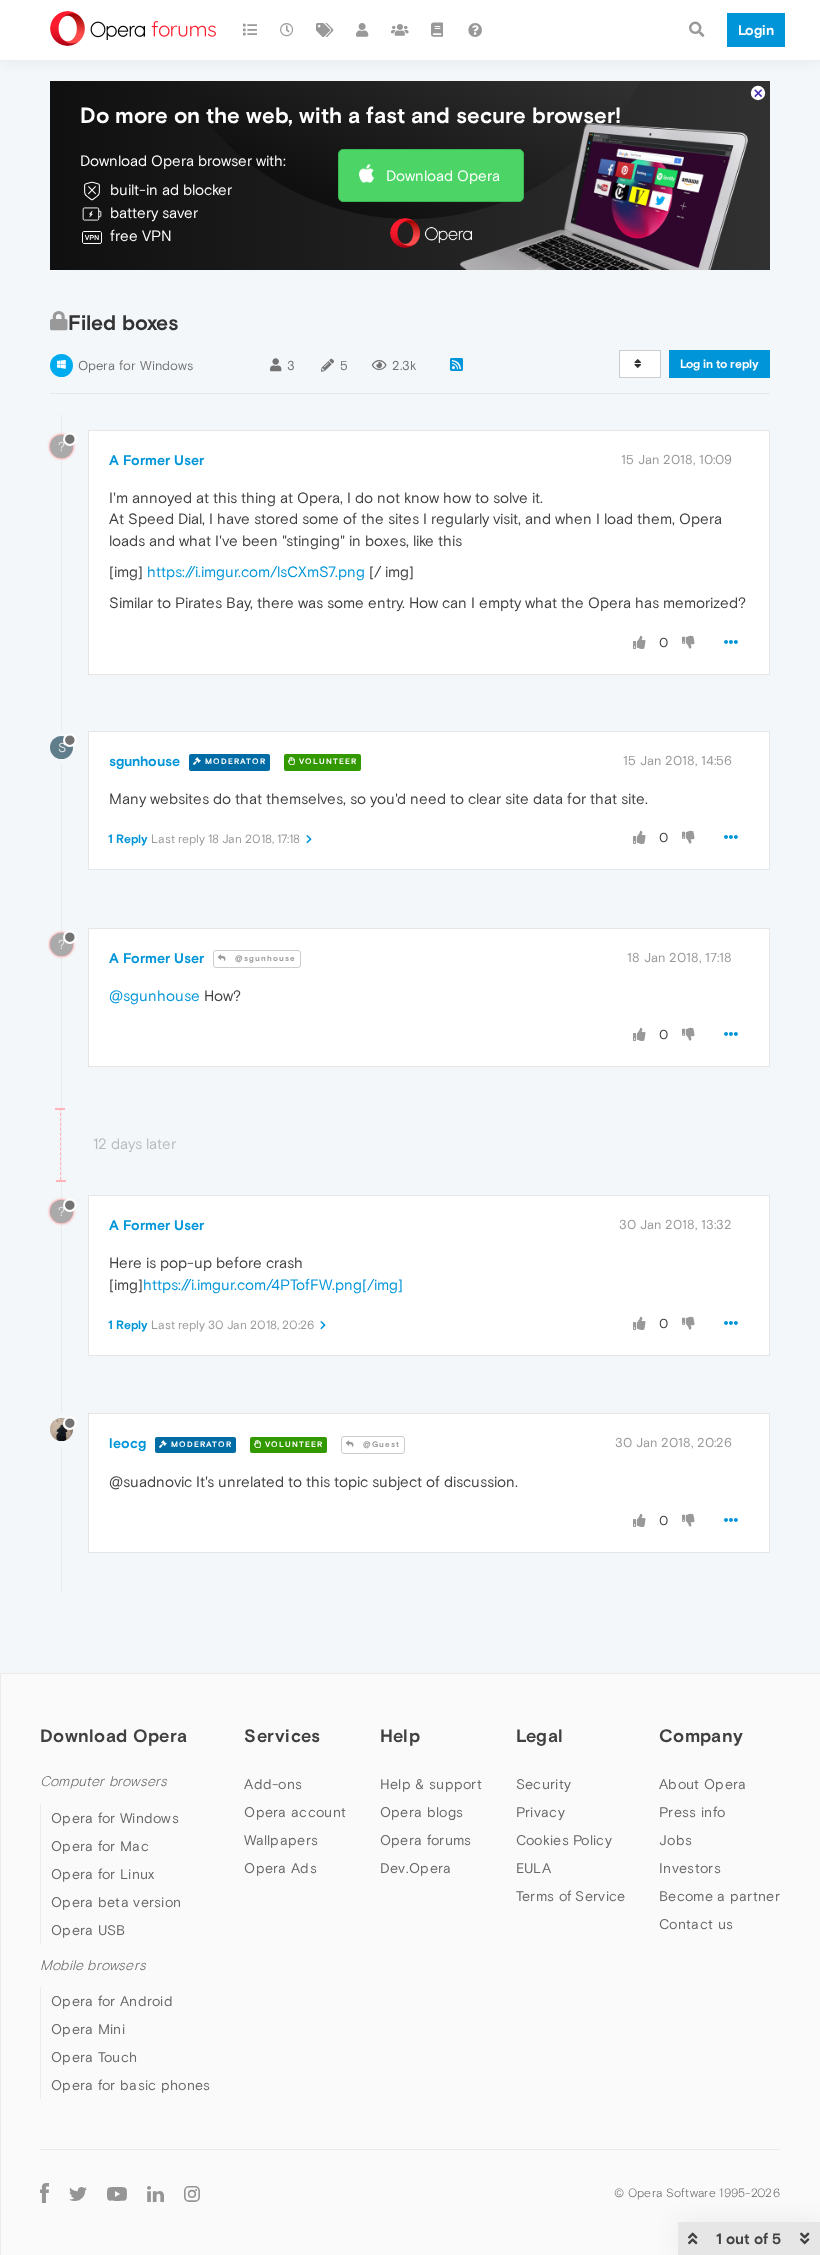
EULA (533, 1868)
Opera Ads (280, 1868)
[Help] (475, 30)
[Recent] (288, 30)
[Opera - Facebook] (44, 2192)
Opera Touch (94, 2057)
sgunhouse (144, 761)
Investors (690, 1868)
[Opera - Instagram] (192, 2192)
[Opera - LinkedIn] (155, 2192)
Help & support (431, 1784)
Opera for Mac (100, 1846)
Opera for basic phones (131, 2085)
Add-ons (273, 1784)
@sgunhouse (264, 958)
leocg (127, 1443)
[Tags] (325, 30)
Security (543, 1784)
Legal (540, 1735)
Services (282, 1735)
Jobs (675, 1840)
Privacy (540, 1812)
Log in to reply (719, 364)
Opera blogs (421, 1812)
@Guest (380, 1444)
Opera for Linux (103, 1874)
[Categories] (250, 30)
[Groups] (400, 30)
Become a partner (719, 1896)
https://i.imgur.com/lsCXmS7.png (256, 571)
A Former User (156, 460)
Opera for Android (112, 2001)
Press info (692, 1812)
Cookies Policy (564, 1840)
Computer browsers (103, 1781)
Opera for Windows (135, 365)
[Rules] (438, 30)
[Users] (363, 30)
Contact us (696, 1924)
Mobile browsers (93, 1965)
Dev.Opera (416, 1868)
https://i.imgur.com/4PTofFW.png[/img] (273, 1284)
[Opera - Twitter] (78, 2192)
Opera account (295, 1812)
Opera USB (88, 1930)
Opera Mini (88, 2029)
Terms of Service (571, 1896)
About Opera (702, 1784)
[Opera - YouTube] (117, 2192)
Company (701, 1735)
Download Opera (443, 175)
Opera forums (426, 1840)
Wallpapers (281, 1840)
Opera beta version (116, 1902)
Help (400, 1735)
